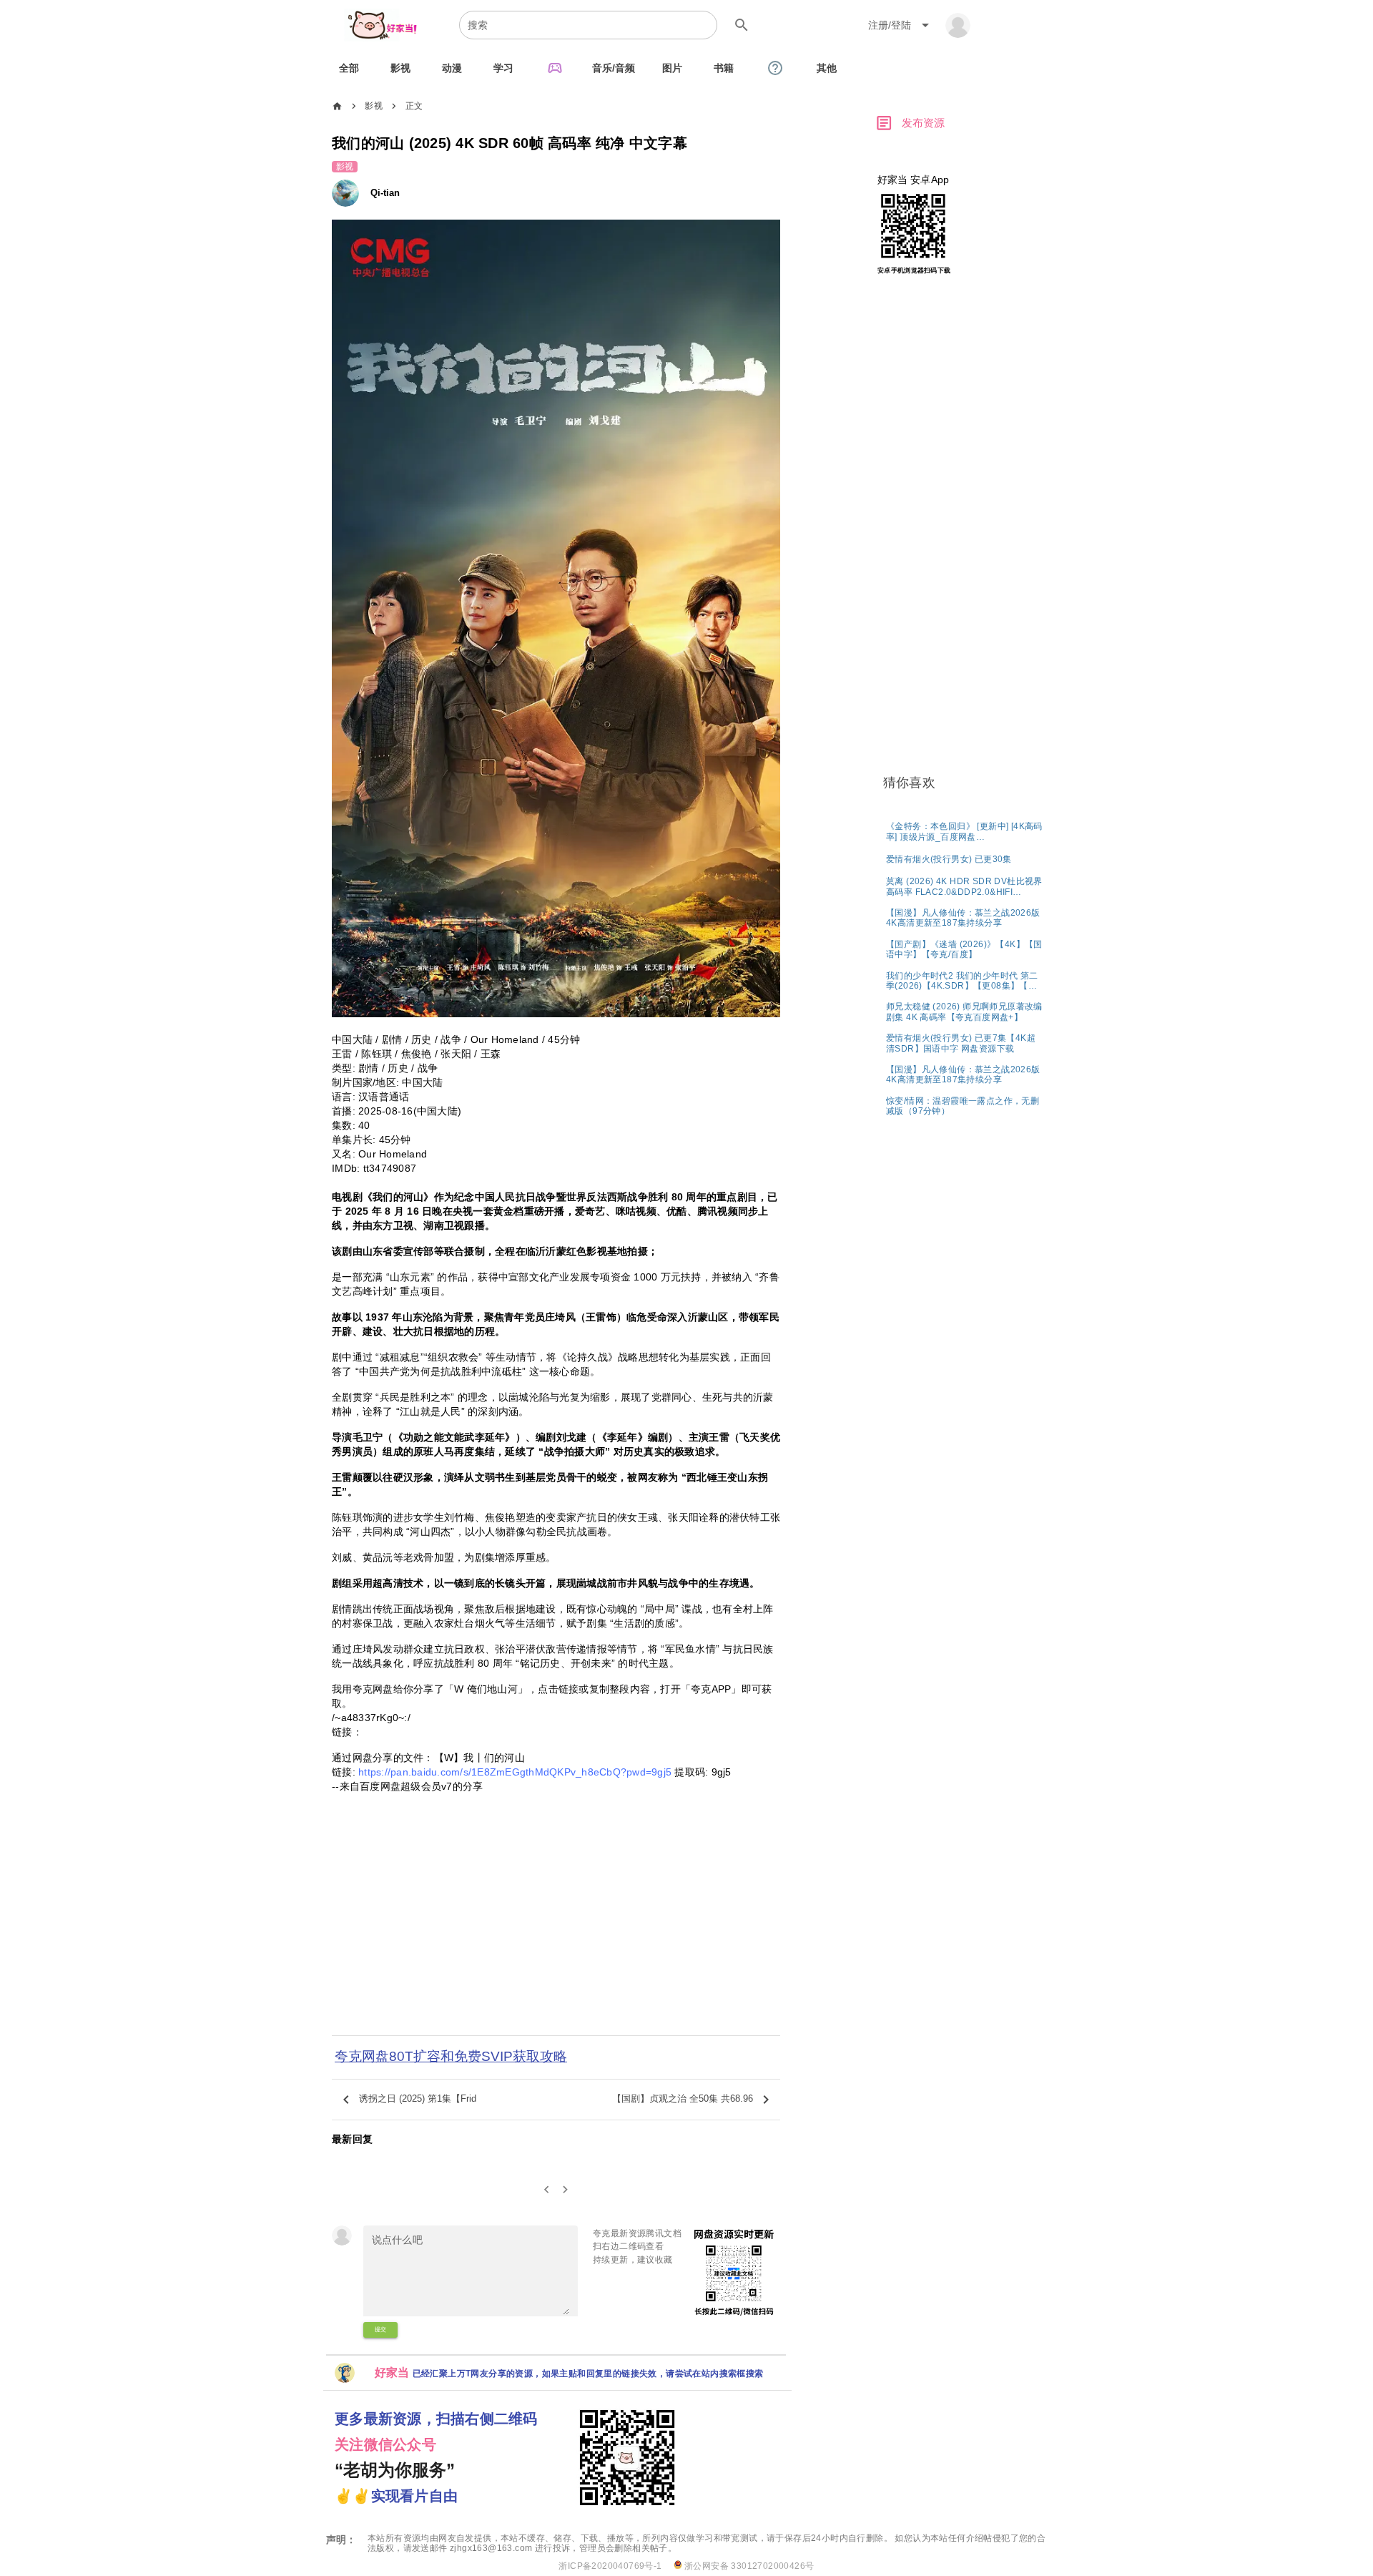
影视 (374, 106)
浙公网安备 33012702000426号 (748, 2566)
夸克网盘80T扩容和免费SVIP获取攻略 (451, 2056)
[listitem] (965, 831)
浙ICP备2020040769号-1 (610, 2566)
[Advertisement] (556, 1938)
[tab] (349, 68)
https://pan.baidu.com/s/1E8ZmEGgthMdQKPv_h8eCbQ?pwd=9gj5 (515, 1772)
